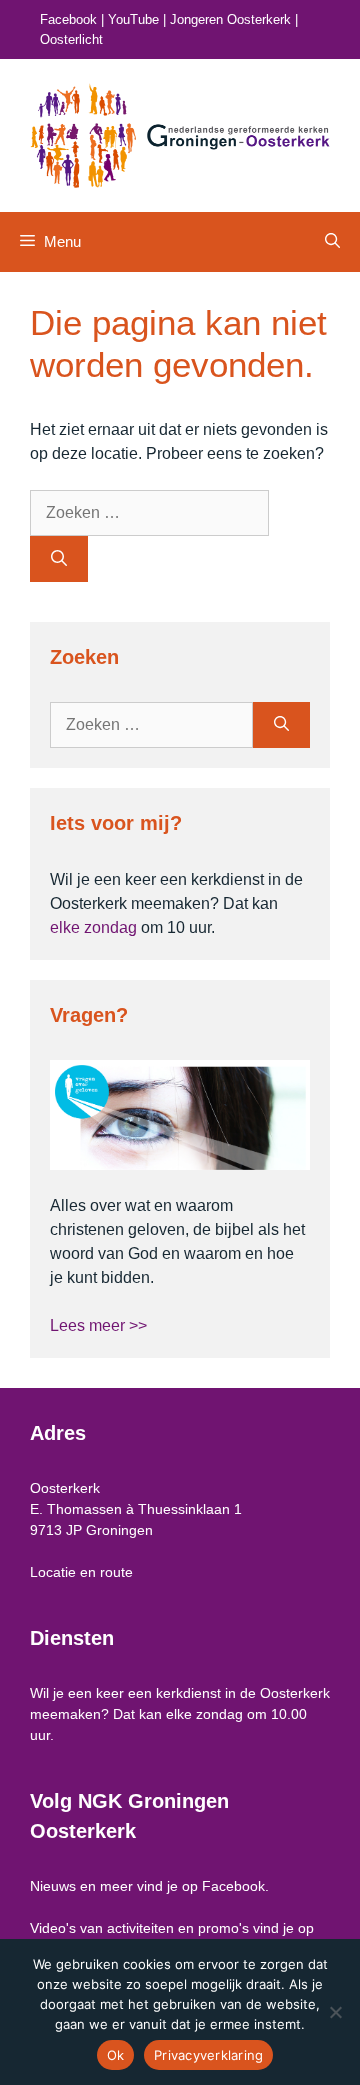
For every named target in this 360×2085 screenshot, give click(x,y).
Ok (116, 2055)
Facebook (68, 19)
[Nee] (335, 2012)
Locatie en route (81, 1572)
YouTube (133, 19)
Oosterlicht (71, 39)
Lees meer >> (98, 1325)
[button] (332, 242)
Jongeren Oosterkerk (230, 19)
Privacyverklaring (208, 2055)
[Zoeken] (59, 559)
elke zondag (93, 927)
